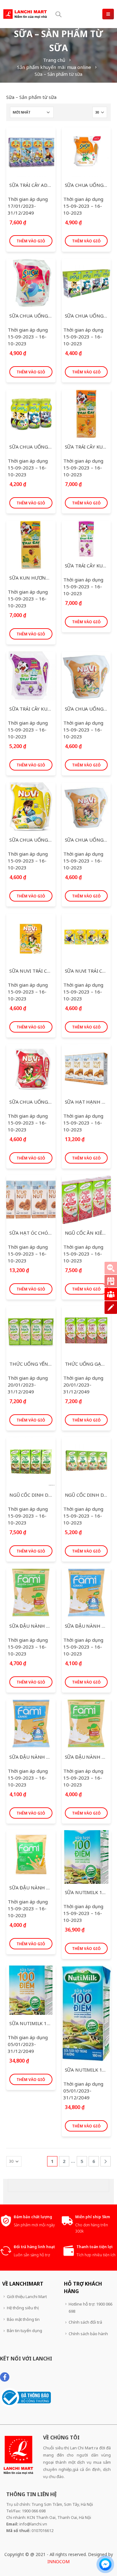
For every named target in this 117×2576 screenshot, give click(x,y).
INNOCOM (58, 2561)
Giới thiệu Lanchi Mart (27, 2297)
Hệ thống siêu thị (23, 2308)
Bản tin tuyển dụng (24, 2331)
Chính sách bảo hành (88, 2334)
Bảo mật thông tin (23, 2319)
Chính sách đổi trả (85, 2322)
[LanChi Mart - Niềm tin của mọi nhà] (25, 14)
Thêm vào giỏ (31, 241)
